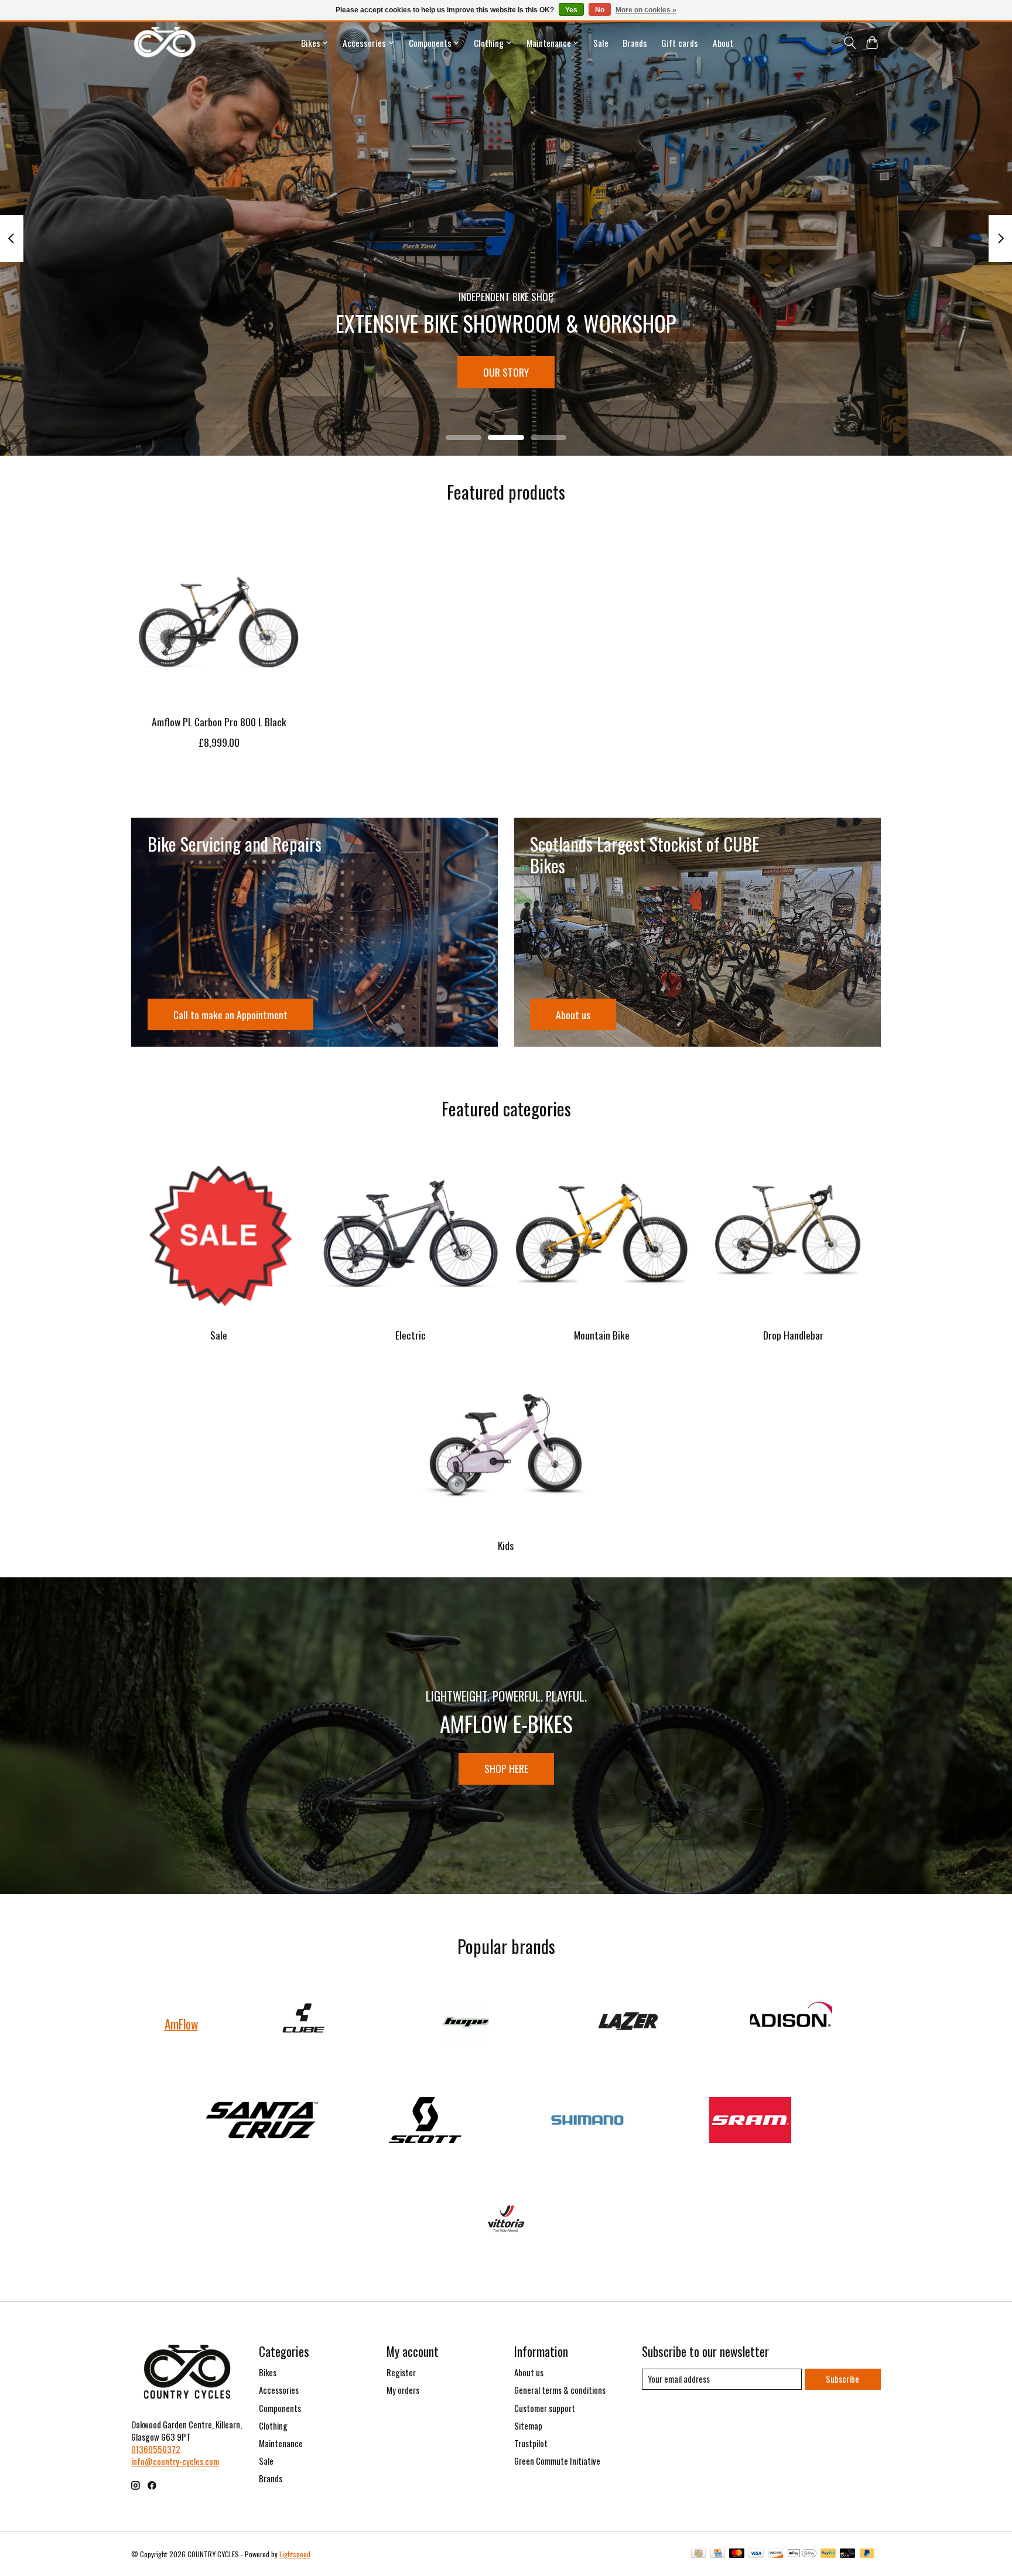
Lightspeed (295, 2554)
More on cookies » (646, 10)
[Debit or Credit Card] (847, 2554)
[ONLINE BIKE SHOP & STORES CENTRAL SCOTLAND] (165, 42)
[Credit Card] (718, 2554)
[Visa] (756, 2554)
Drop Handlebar (793, 1335)
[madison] (791, 2024)
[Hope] (466, 2024)
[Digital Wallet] (802, 2554)
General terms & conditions (560, 2390)
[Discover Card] (776, 2554)
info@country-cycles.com (175, 2461)
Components (280, 2408)
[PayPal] (828, 2554)
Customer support (545, 2408)
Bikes (268, 2372)
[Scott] (425, 2121)
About (723, 43)
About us (529, 2372)
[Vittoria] (506, 2219)
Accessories (279, 2390)
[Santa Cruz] (262, 2121)
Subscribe (842, 2379)
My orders (403, 2390)
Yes (571, 10)
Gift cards (680, 43)
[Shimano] (587, 2121)
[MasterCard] (737, 2554)
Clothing (273, 2426)
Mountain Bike (602, 1335)
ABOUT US (506, 372)
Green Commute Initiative (557, 2461)
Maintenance (281, 2443)
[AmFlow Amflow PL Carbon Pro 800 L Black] (219, 618)
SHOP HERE (506, 1768)
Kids (506, 1545)
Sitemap (528, 2426)
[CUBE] (303, 2024)
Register (401, 2372)
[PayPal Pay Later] (867, 2554)
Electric (411, 1335)
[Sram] (750, 2121)
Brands (635, 43)
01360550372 (156, 2449)
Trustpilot (531, 2443)
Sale (601, 43)
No (600, 10)
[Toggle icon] (849, 43)
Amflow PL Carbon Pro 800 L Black (219, 722)
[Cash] (698, 2554)
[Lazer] (628, 2024)
